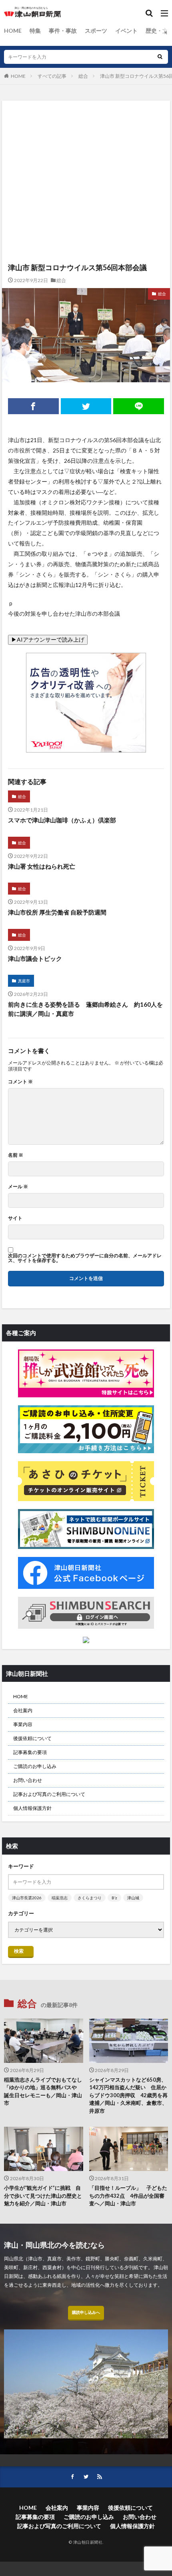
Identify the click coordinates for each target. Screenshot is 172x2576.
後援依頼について (32, 1738)
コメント (20, 1082)
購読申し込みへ (86, 2312)
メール (18, 1187)
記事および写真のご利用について (49, 1794)
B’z (114, 1898)
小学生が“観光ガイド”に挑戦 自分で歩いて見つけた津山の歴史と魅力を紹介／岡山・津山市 (43, 2196)
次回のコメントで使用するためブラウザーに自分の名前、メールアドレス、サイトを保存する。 (85, 1258)
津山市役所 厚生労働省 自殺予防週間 (57, 912)
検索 (19, 1951)
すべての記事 (52, 76)
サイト (15, 1218)
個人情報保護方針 (32, 1808)
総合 (83, 76)
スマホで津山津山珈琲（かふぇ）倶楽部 (62, 820)
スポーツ (96, 31)
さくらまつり (90, 1898)
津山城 (133, 1898)
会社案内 (23, 1710)
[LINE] (139, 406)
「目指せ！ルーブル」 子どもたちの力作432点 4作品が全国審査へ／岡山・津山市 (128, 2196)
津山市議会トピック (35, 958)
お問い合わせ (28, 1780)
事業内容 (23, 1724)
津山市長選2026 (27, 1898)
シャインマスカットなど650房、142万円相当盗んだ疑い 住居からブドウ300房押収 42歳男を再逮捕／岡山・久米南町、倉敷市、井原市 (128, 2095)
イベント (126, 31)
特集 (35, 31)
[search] (160, 57)
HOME (13, 31)
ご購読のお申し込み (35, 1766)
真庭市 (24, 981)
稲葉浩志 (60, 1898)
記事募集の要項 (30, 1752)
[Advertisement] (86, 144)
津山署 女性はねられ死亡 (42, 866)
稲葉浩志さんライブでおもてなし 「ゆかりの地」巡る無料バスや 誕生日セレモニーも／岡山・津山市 (44, 2091)
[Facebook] (33, 406)
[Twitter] (86, 406)
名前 (16, 1155)
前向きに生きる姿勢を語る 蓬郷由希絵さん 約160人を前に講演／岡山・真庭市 (85, 1009)
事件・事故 (63, 31)
